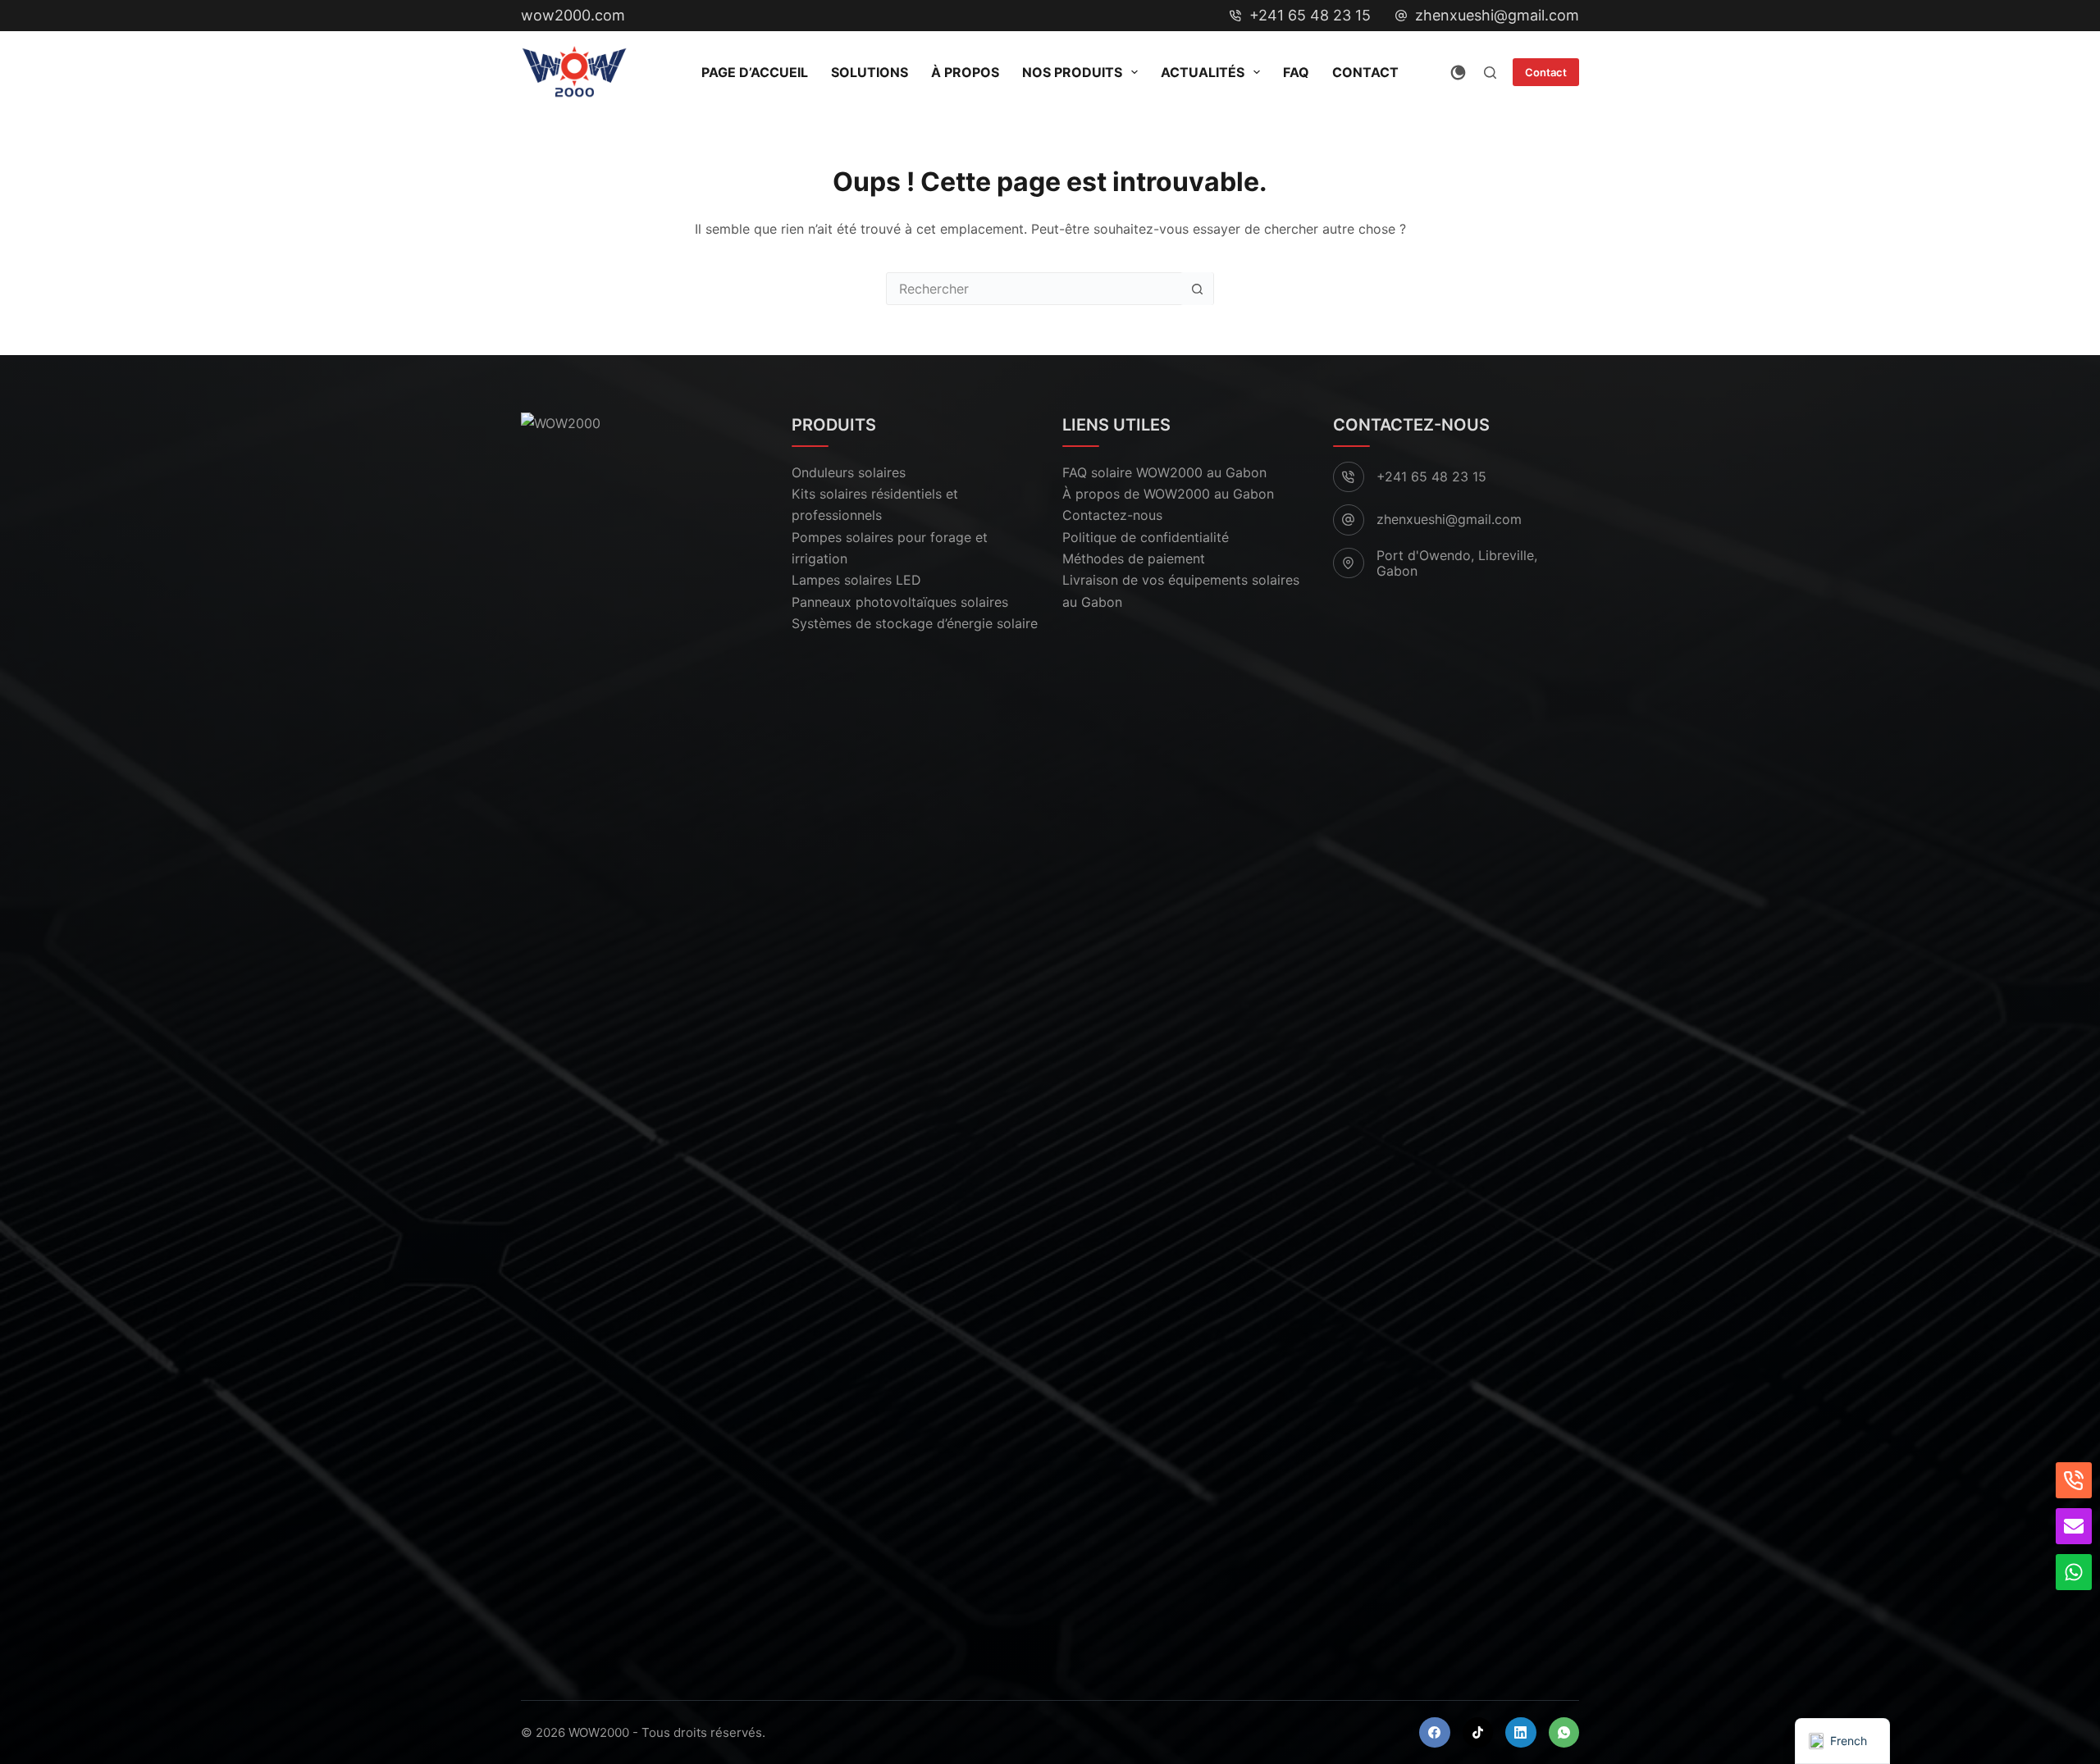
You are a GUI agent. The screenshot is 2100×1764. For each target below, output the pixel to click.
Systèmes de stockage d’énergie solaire (915, 623)
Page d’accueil (755, 72)
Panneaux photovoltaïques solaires (900, 602)
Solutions (870, 72)
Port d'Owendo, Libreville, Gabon (1457, 563)
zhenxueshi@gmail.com (1497, 15)
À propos (965, 72)
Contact (1365, 72)
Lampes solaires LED (856, 580)
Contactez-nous (1112, 515)
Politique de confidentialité (1146, 537)
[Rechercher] (1490, 73)
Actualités (1203, 72)
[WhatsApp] (1564, 1733)
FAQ (1296, 72)
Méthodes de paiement (1134, 558)
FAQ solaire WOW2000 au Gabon (1164, 472)
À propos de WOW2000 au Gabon (1168, 494)
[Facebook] (1435, 1733)
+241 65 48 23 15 (1310, 15)
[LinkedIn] (1521, 1733)
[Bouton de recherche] (1197, 289)
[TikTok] (1478, 1733)
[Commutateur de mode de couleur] (1458, 73)
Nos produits (1072, 72)
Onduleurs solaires (849, 472)
